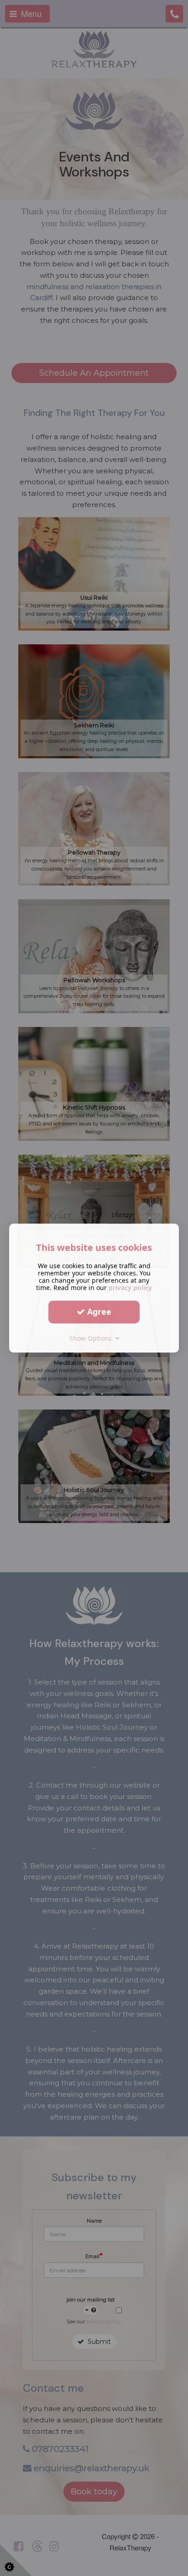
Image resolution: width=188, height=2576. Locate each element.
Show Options (92, 1338)
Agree (98, 1311)
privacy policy (130, 1288)
